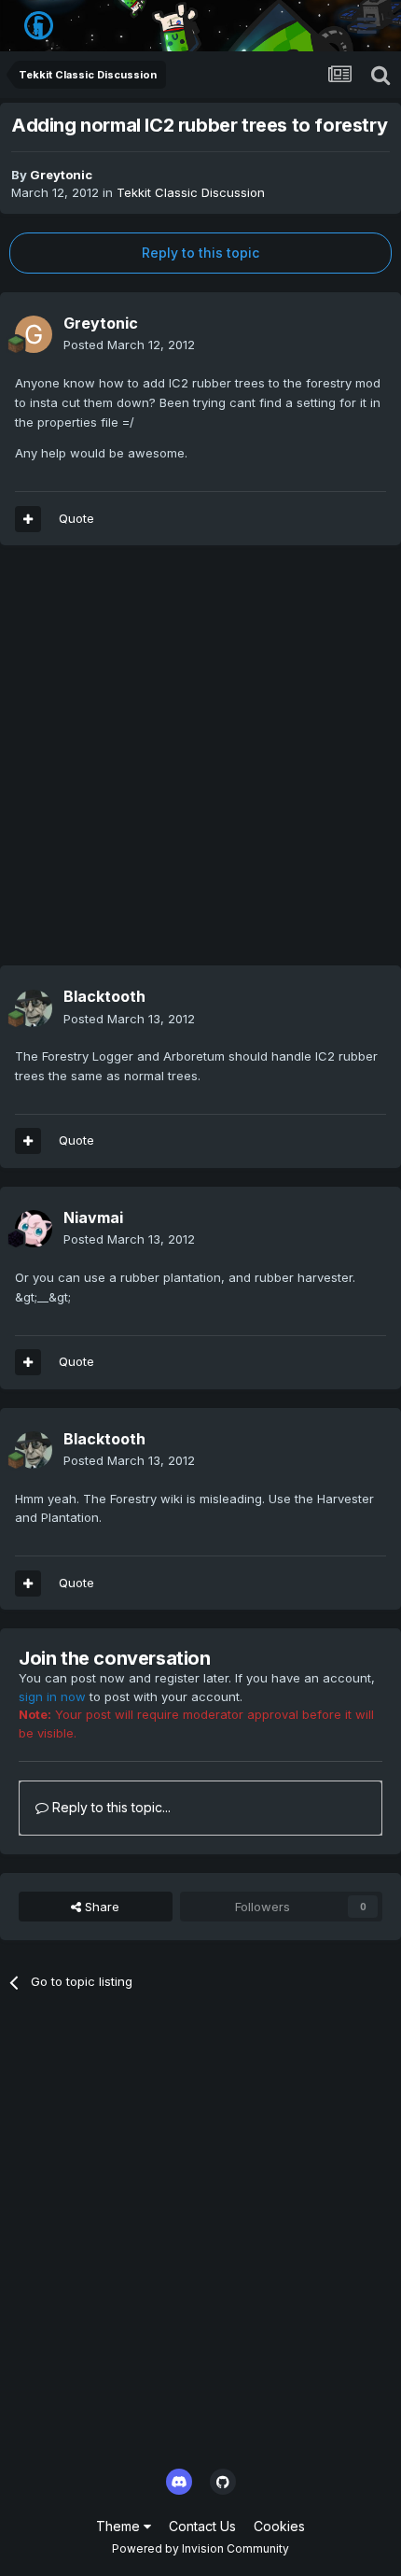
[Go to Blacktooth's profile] (34, 1008)
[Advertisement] (200, 765)
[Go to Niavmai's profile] (34, 1229)
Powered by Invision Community (200, 2548)
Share (100, 1907)
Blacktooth (104, 996)
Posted (129, 345)
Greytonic (61, 175)
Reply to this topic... (110, 1807)
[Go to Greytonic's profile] (34, 334)
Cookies (279, 2526)
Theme (120, 2526)
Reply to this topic (200, 253)
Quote (76, 518)
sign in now (52, 1696)
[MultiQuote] (28, 519)
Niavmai (93, 1218)
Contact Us (202, 2526)
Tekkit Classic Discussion (191, 192)
